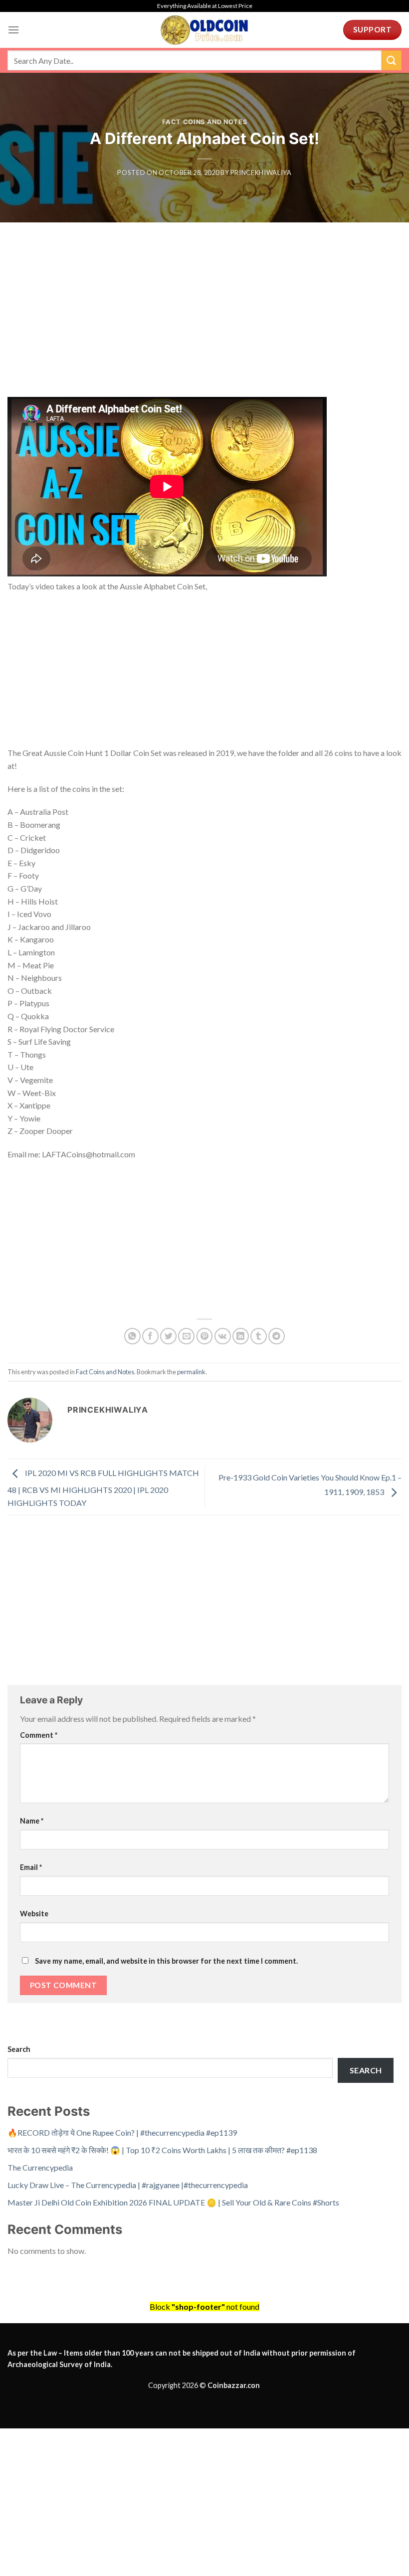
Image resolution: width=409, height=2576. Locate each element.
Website (34, 1914)
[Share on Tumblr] (259, 1336)
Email (31, 1867)
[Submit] (392, 60)
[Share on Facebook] (150, 1336)
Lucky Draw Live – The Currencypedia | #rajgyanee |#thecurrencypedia (128, 2185)
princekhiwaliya (261, 173)
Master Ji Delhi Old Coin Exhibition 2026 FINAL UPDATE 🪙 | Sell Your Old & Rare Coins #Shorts (173, 2202)
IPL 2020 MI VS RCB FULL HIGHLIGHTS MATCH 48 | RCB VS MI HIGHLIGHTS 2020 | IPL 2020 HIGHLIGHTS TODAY (103, 1488)
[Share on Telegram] (277, 1336)
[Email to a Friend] (186, 1336)
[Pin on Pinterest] (205, 1336)
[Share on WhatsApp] (132, 1336)
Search (19, 2049)
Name (32, 1821)
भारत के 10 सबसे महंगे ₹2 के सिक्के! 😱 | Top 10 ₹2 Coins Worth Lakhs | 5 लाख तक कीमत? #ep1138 (162, 2150)
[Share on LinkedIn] (241, 1336)
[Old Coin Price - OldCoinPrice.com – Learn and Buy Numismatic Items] (204, 30)
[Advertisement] (204, 323)
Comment (39, 1735)
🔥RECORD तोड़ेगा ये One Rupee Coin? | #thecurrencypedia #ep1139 (122, 2132)
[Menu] (13, 30)
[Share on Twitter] (168, 1336)
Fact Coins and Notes (205, 122)
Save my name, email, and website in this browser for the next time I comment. (166, 1961)
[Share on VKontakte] (223, 1336)
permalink (191, 1372)
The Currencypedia (40, 2167)
